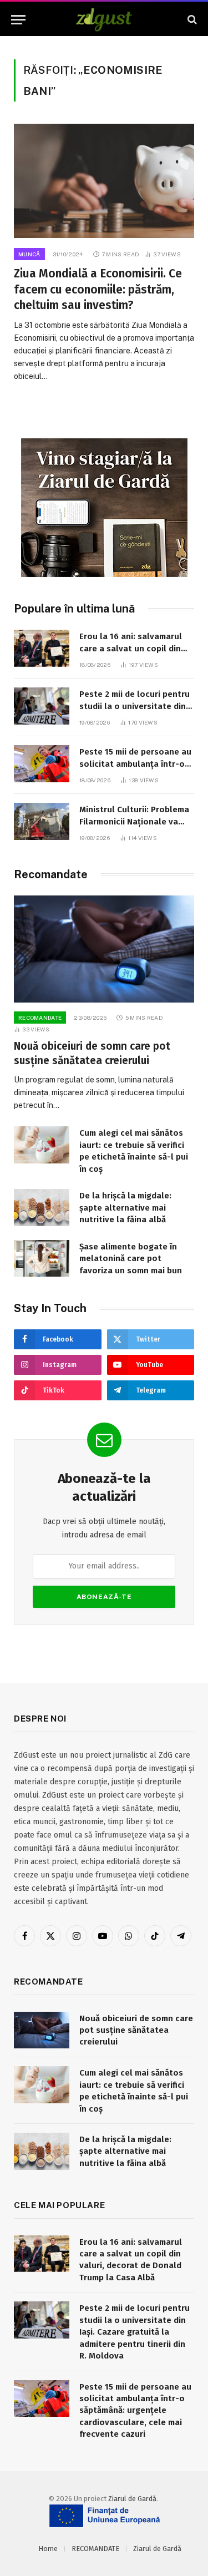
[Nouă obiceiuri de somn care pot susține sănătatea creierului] (104, 949)
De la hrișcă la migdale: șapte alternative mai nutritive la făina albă (125, 1208)
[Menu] (18, 20)
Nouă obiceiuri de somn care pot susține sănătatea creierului (136, 2030)
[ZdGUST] (104, 20)
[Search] (191, 20)
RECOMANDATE (95, 2549)
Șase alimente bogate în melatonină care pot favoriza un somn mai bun (131, 1259)
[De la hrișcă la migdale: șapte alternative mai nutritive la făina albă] (42, 1208)
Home (48, 2549)
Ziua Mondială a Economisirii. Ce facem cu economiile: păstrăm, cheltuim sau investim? (98, 289)
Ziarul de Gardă (132, 2499)
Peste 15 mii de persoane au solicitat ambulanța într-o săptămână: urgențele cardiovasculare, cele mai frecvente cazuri (135, 2411)
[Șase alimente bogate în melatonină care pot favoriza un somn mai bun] (42, 1259)
